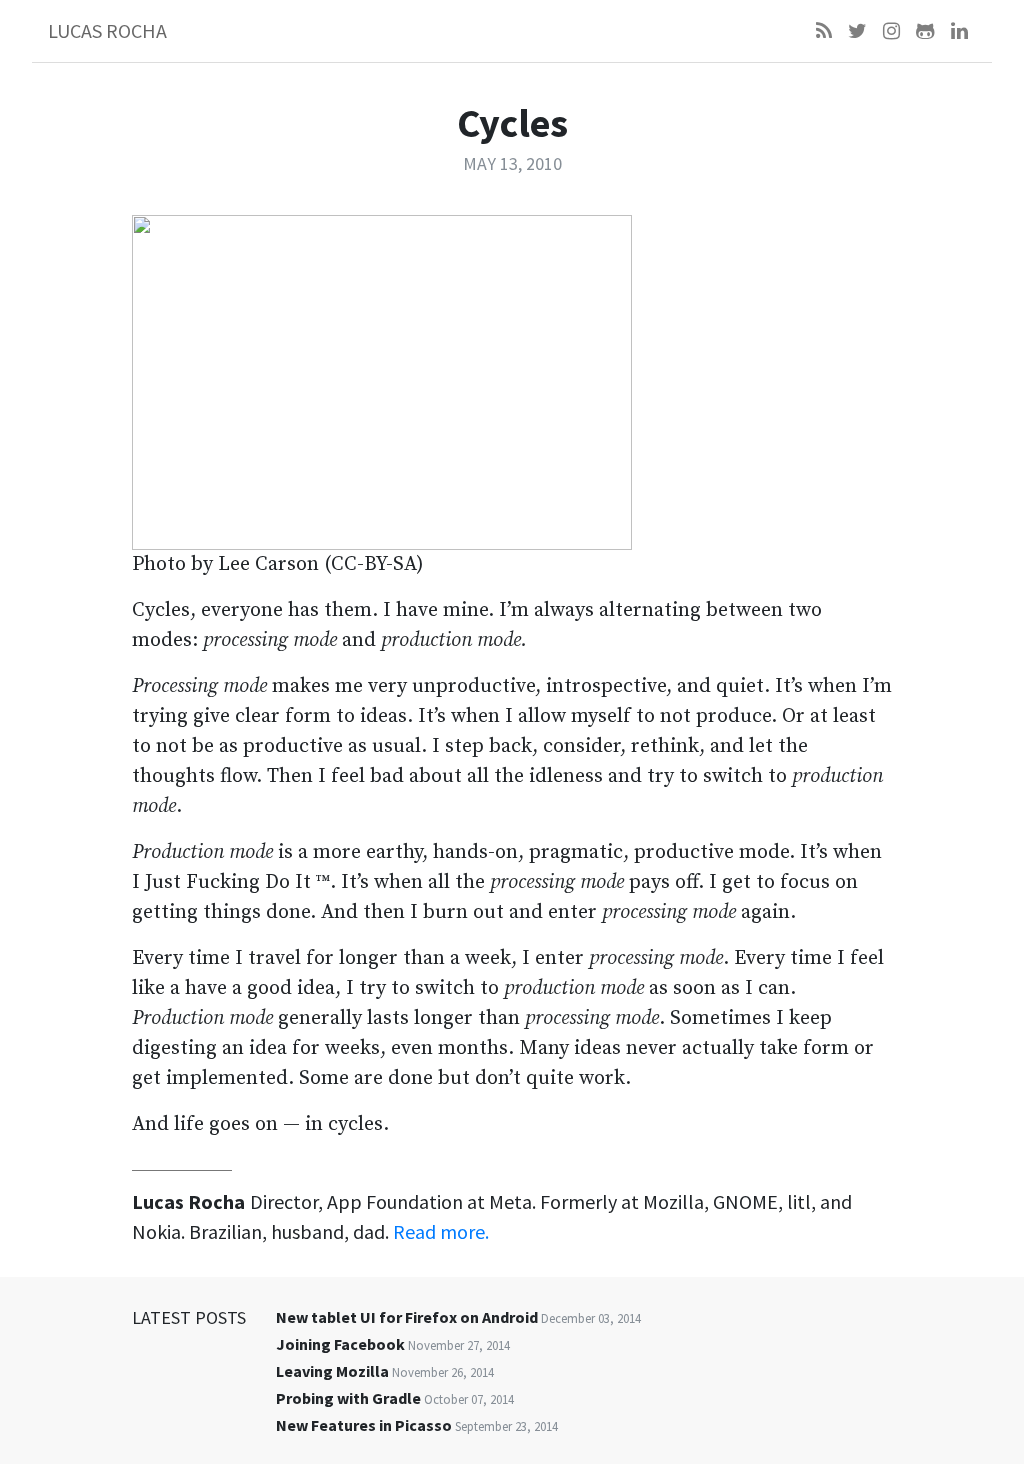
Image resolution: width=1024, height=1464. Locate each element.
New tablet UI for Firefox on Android (407, 1317)
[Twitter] (857, 31)
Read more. (441, 1231)
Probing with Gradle (348, 1398)
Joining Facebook (340, 1344)
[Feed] (824, 31)
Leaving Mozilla (332, 1371)
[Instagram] (891, 31)
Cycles (512, 123)
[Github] (925, 31)
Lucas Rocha (107, 30)
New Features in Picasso (364, 1425)
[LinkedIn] (959, 31)
